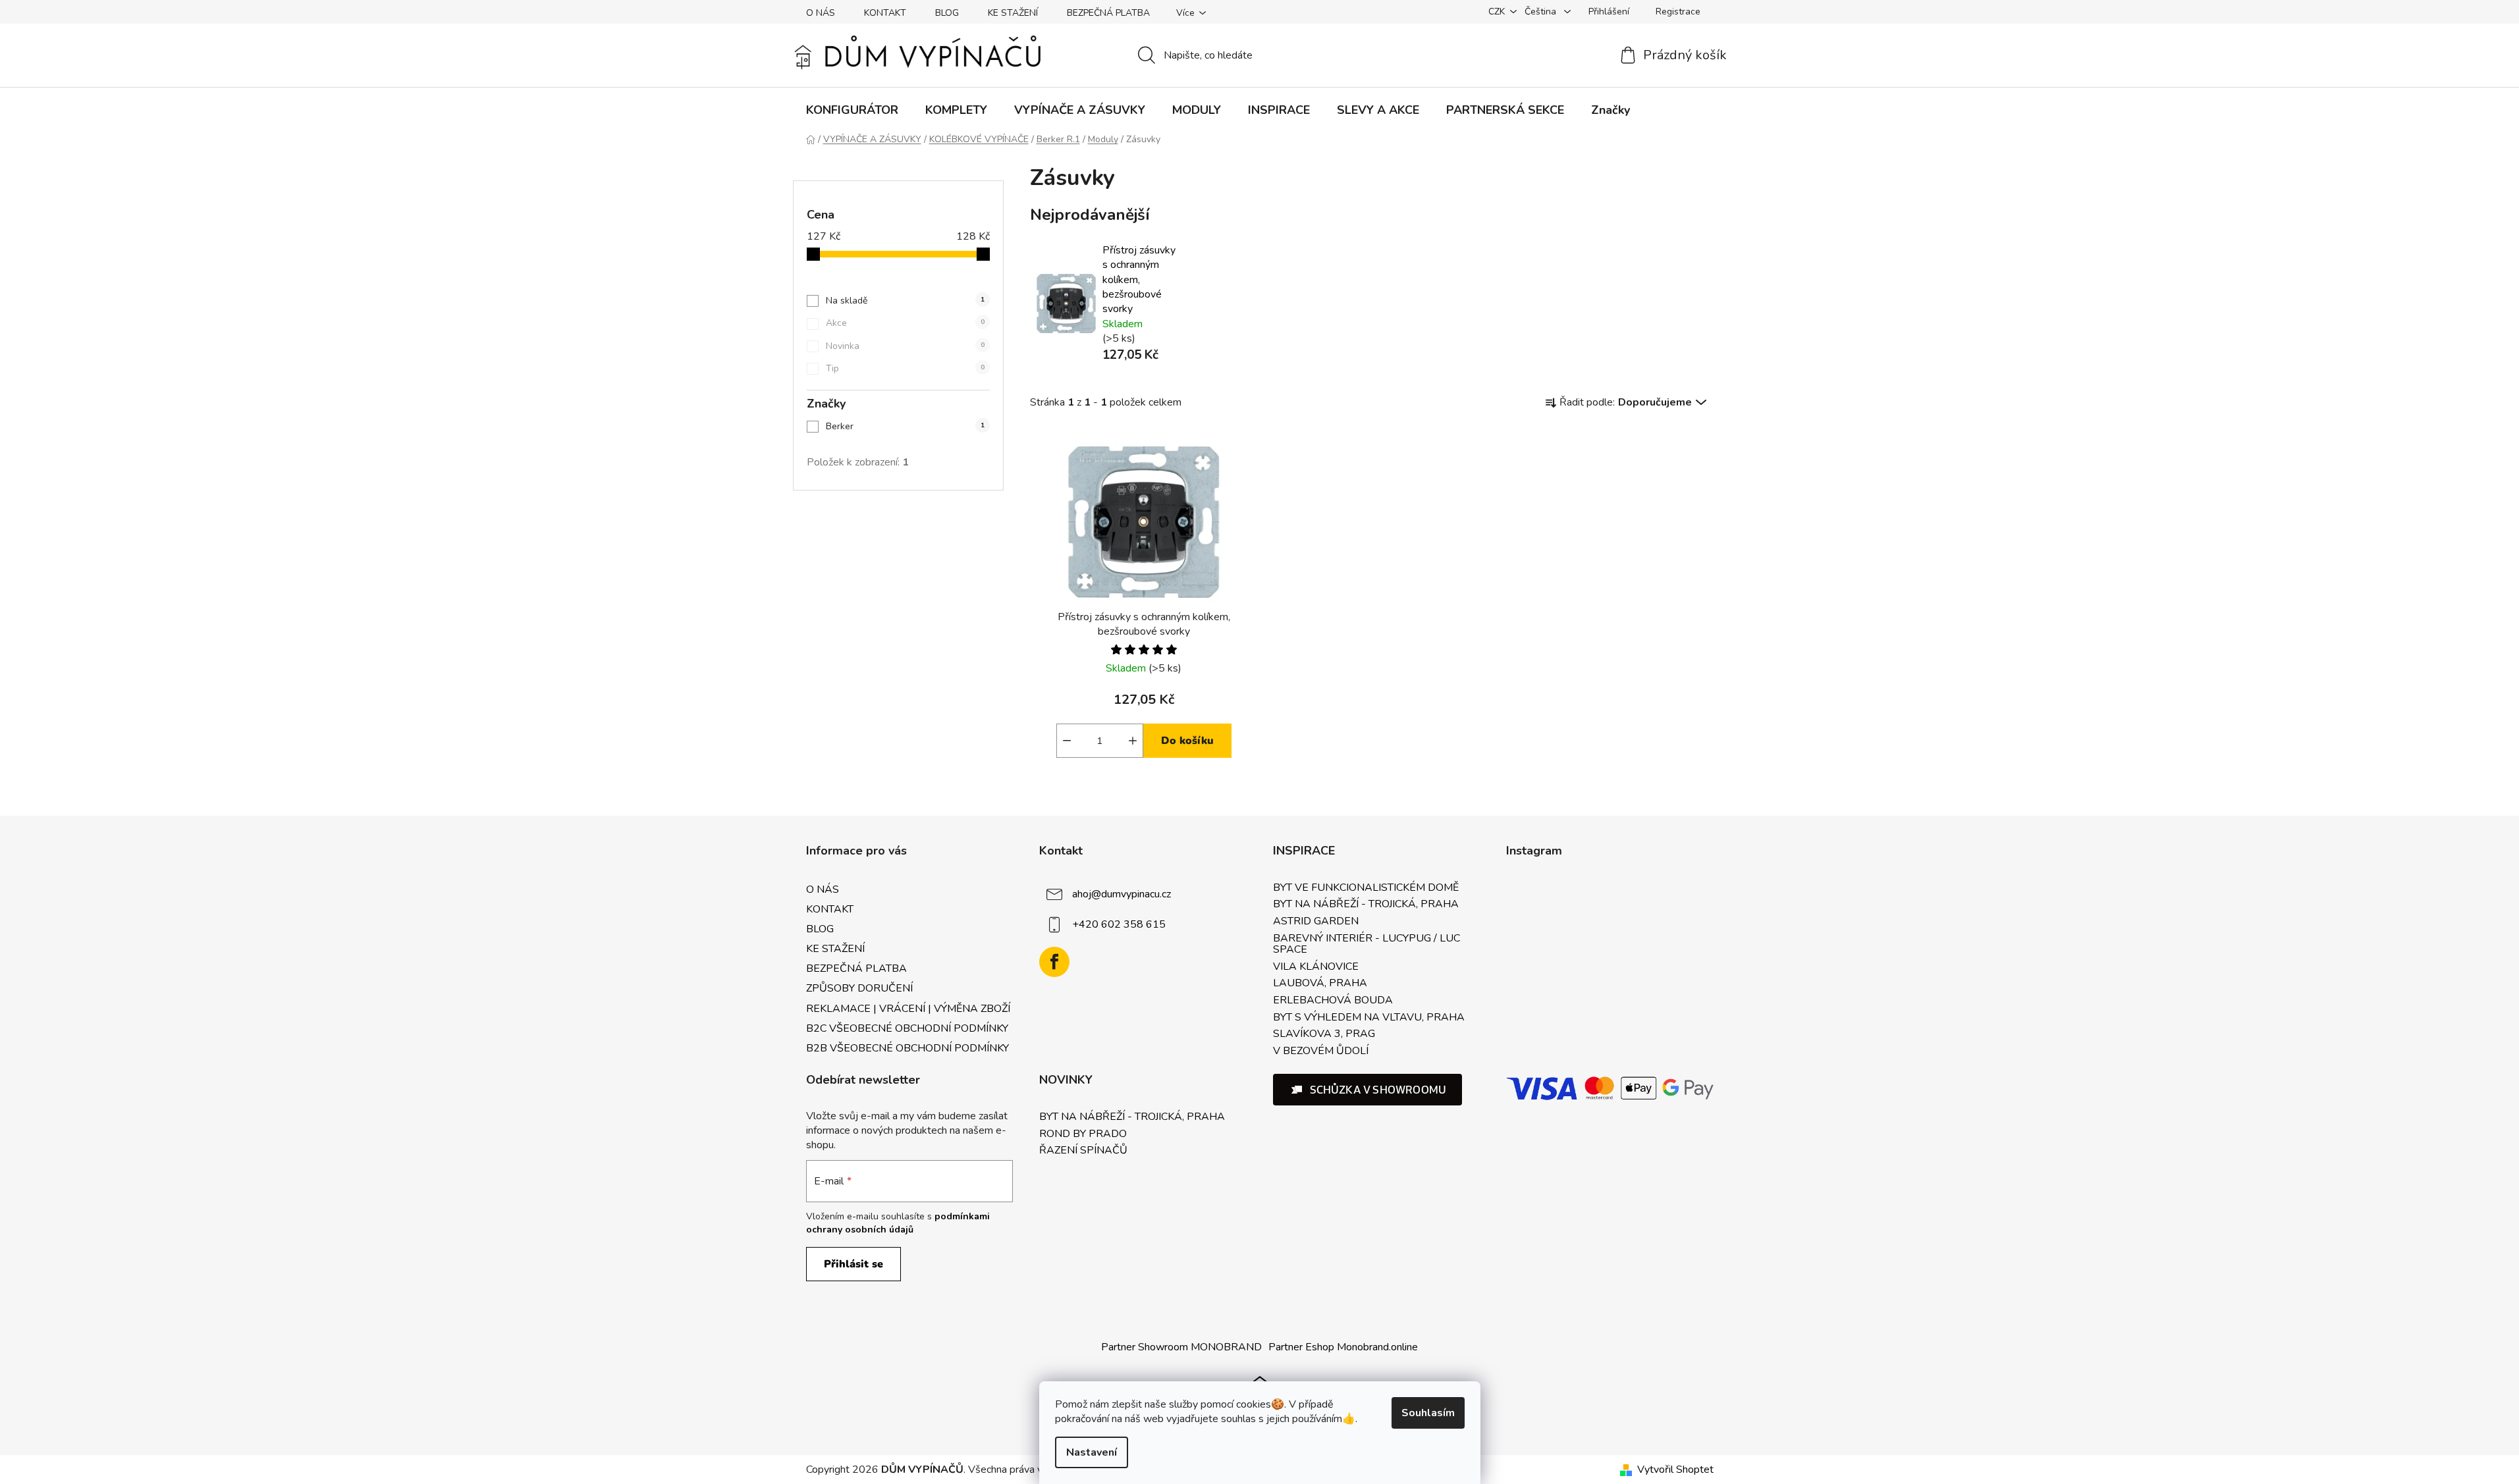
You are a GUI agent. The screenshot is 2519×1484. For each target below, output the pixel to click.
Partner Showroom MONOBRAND (1181, 1347)
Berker (905, 426)
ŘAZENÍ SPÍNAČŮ (1083, 1151)
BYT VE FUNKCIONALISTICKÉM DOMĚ (1366, 888)
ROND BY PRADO (1083, 1134)
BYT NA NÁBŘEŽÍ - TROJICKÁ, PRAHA (1366, 905)
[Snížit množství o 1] (1067, 741)
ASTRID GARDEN (1316, 922)
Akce (905, 323)
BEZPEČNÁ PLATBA (1108, 13)
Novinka (905, 346)
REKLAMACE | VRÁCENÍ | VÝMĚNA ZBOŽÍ (908, 1009)
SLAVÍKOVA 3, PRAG (1324, 1034)
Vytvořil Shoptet (1675, 1470)
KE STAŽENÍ (1013, 13)
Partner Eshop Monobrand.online (1343, 1347)
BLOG (947, 13)
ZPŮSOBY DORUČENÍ (859, 988)
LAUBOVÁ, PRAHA (1320, 984)
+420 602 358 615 (1119, 924)
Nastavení (1092, 1452)
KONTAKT (885, 13)
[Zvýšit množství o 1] (1133, 741)
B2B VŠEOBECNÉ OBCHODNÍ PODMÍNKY (907, 1048)
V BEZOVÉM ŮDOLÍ (1321, 1051)
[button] (1368, 1090)
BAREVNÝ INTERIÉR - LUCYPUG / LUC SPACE (1367, 944)
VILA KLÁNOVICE (1316, 967)
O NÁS (821, 13)
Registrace (1678, 12)
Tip (905, 368)
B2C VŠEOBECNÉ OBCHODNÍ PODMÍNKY (907, 1028)
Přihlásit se (853, 1264)
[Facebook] (1054, 962)
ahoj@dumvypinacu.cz (1122, 894)
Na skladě (905, 301)
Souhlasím (1428, 1413)
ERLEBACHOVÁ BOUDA (1333, 1001)
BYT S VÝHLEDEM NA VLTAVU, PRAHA (1369, 1018)
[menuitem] (852, 110)
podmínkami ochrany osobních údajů (898, 1223)
